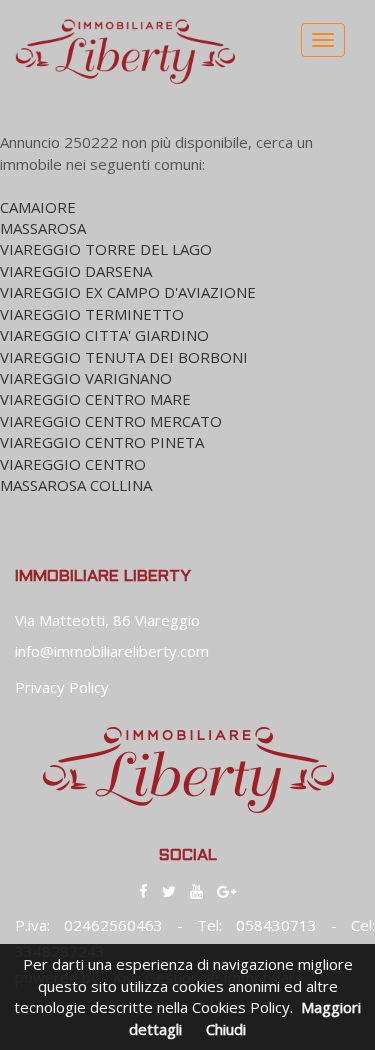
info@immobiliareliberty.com (112, 651)
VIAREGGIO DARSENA (76, 271)
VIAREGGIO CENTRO (73, 464)
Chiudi (226, 1029)
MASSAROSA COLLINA (76, 485)
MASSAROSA (43, 228)
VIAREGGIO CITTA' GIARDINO (104, 335)
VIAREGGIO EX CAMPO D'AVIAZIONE (128, 292)
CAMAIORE (38, 207)
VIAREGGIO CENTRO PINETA (102, 442)
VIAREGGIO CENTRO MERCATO (111, 421)
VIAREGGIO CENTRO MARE (95, 399)
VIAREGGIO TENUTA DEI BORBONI (124, 357)
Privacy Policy (62, 687)
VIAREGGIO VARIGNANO (86, 378)
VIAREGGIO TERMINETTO (92, 314)
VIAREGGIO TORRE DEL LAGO (106, 249)
